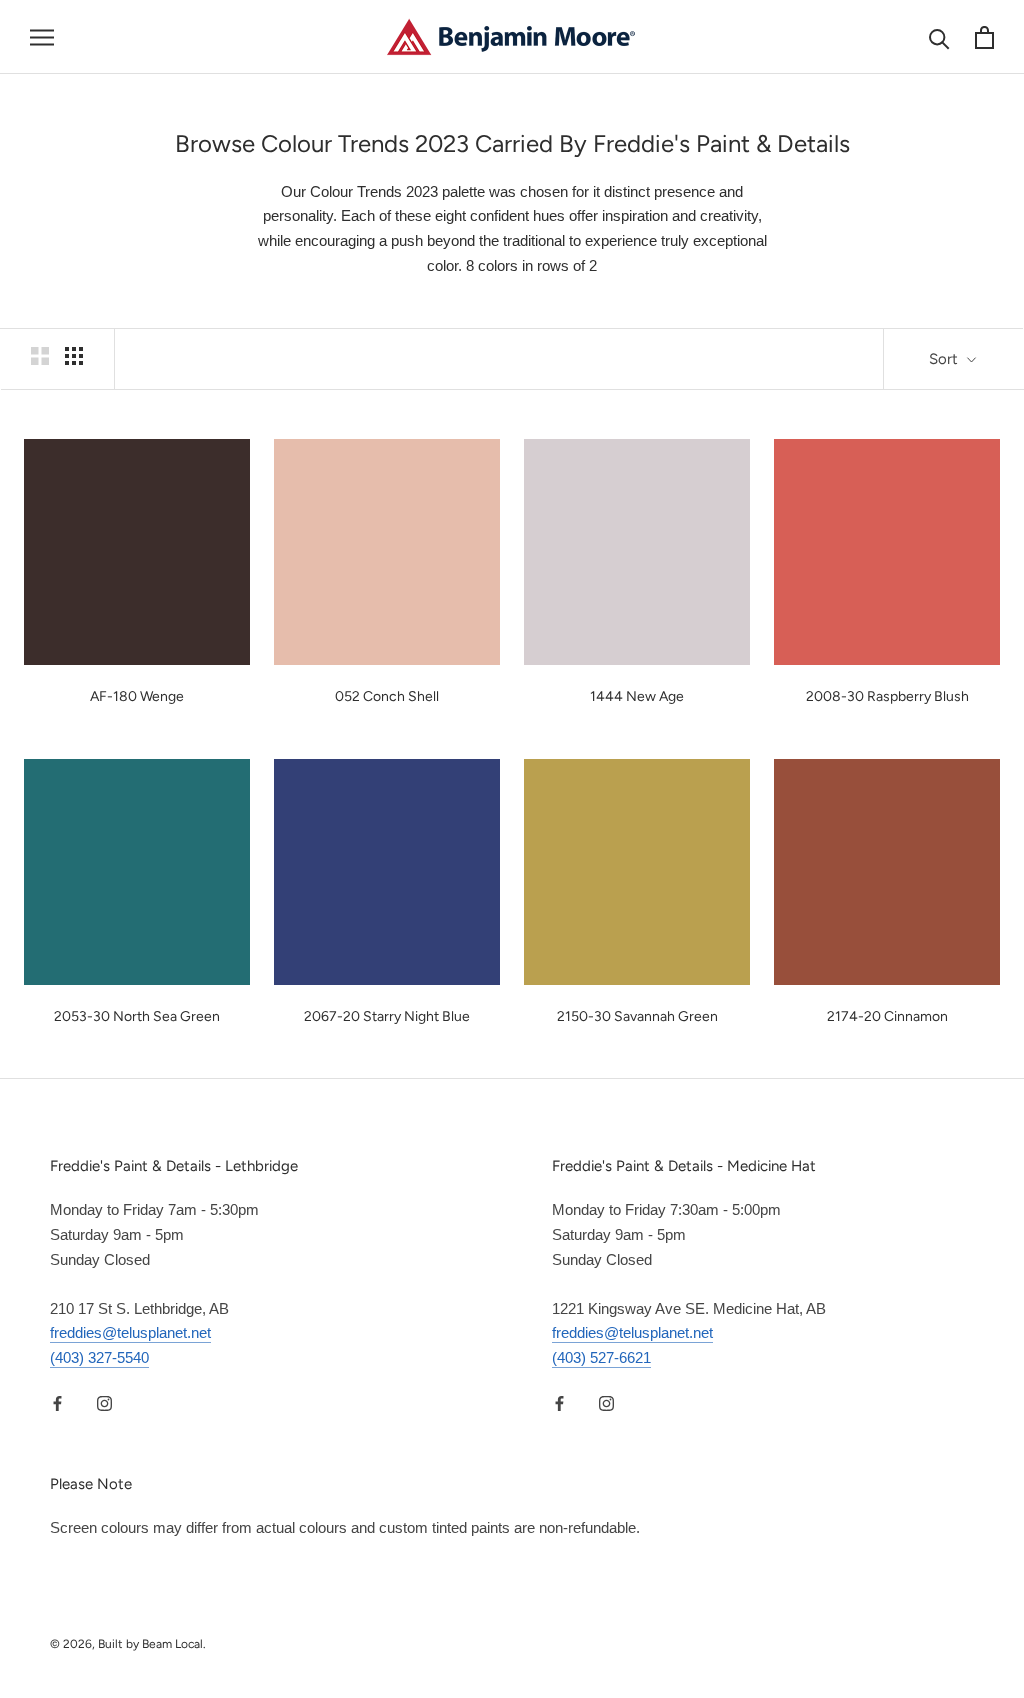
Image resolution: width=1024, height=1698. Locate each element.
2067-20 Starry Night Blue (387, 1016)
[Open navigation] (42, 37)
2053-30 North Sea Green (137, 1016)
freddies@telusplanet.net (130, 1332)
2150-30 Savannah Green (637, 1016)
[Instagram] (104, 1403)
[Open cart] (984, 37)
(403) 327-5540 (99, 1357)
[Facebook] (57, 1403)
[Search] (939, 37)
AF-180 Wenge (137, 696)
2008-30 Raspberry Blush (887, 696)
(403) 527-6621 (601, 1357)
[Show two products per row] (40, 356)
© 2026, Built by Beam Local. (128, 1644)
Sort (945, 359)
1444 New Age (637, 696)
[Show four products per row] (74, 356)
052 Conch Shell (387, 696)
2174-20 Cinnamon (887, 1016)
